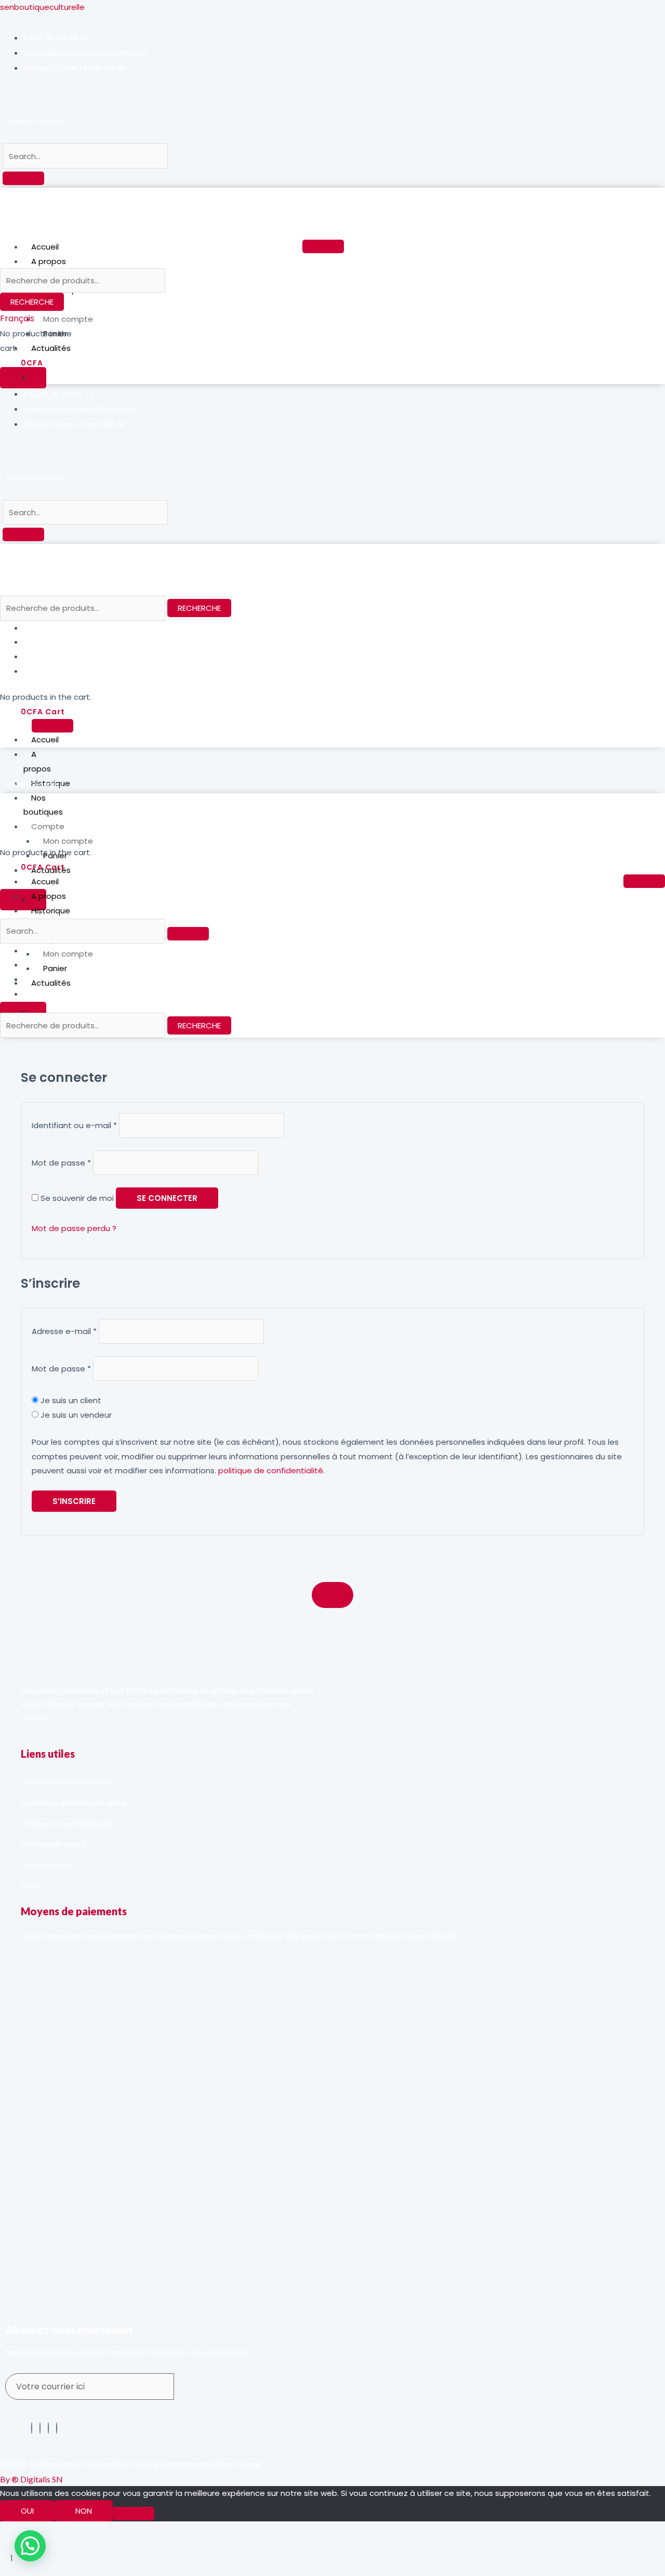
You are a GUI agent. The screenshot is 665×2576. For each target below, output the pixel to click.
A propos (49, 261)
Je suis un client (70, 1400)
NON (84, 2511)
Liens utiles (48, 1754)
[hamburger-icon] (323, 246)
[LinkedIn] (48, 2428)
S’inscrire (74, 1501)
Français (17, 318)
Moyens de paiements (74, 1911)
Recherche (32, 302)
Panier (55, 968)
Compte (48, 826)
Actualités (51, 348)
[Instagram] (57, 2428)
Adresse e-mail (64, 1331)
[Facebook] (32, 2428)
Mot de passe (61, 1163)
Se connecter (167, 1198)
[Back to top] (332, 1595)
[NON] (134, 2514)
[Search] (23, 178)
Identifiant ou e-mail (74, 1125)
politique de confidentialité (271, 1470)
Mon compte (68, 319)
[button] (30, 2546)
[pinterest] (40, 2428)
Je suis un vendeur (75, 1415)
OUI (27, 2511)
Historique (52, 911)
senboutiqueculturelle (42, 7)
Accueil (45, 247)
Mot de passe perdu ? (74, 1228)
